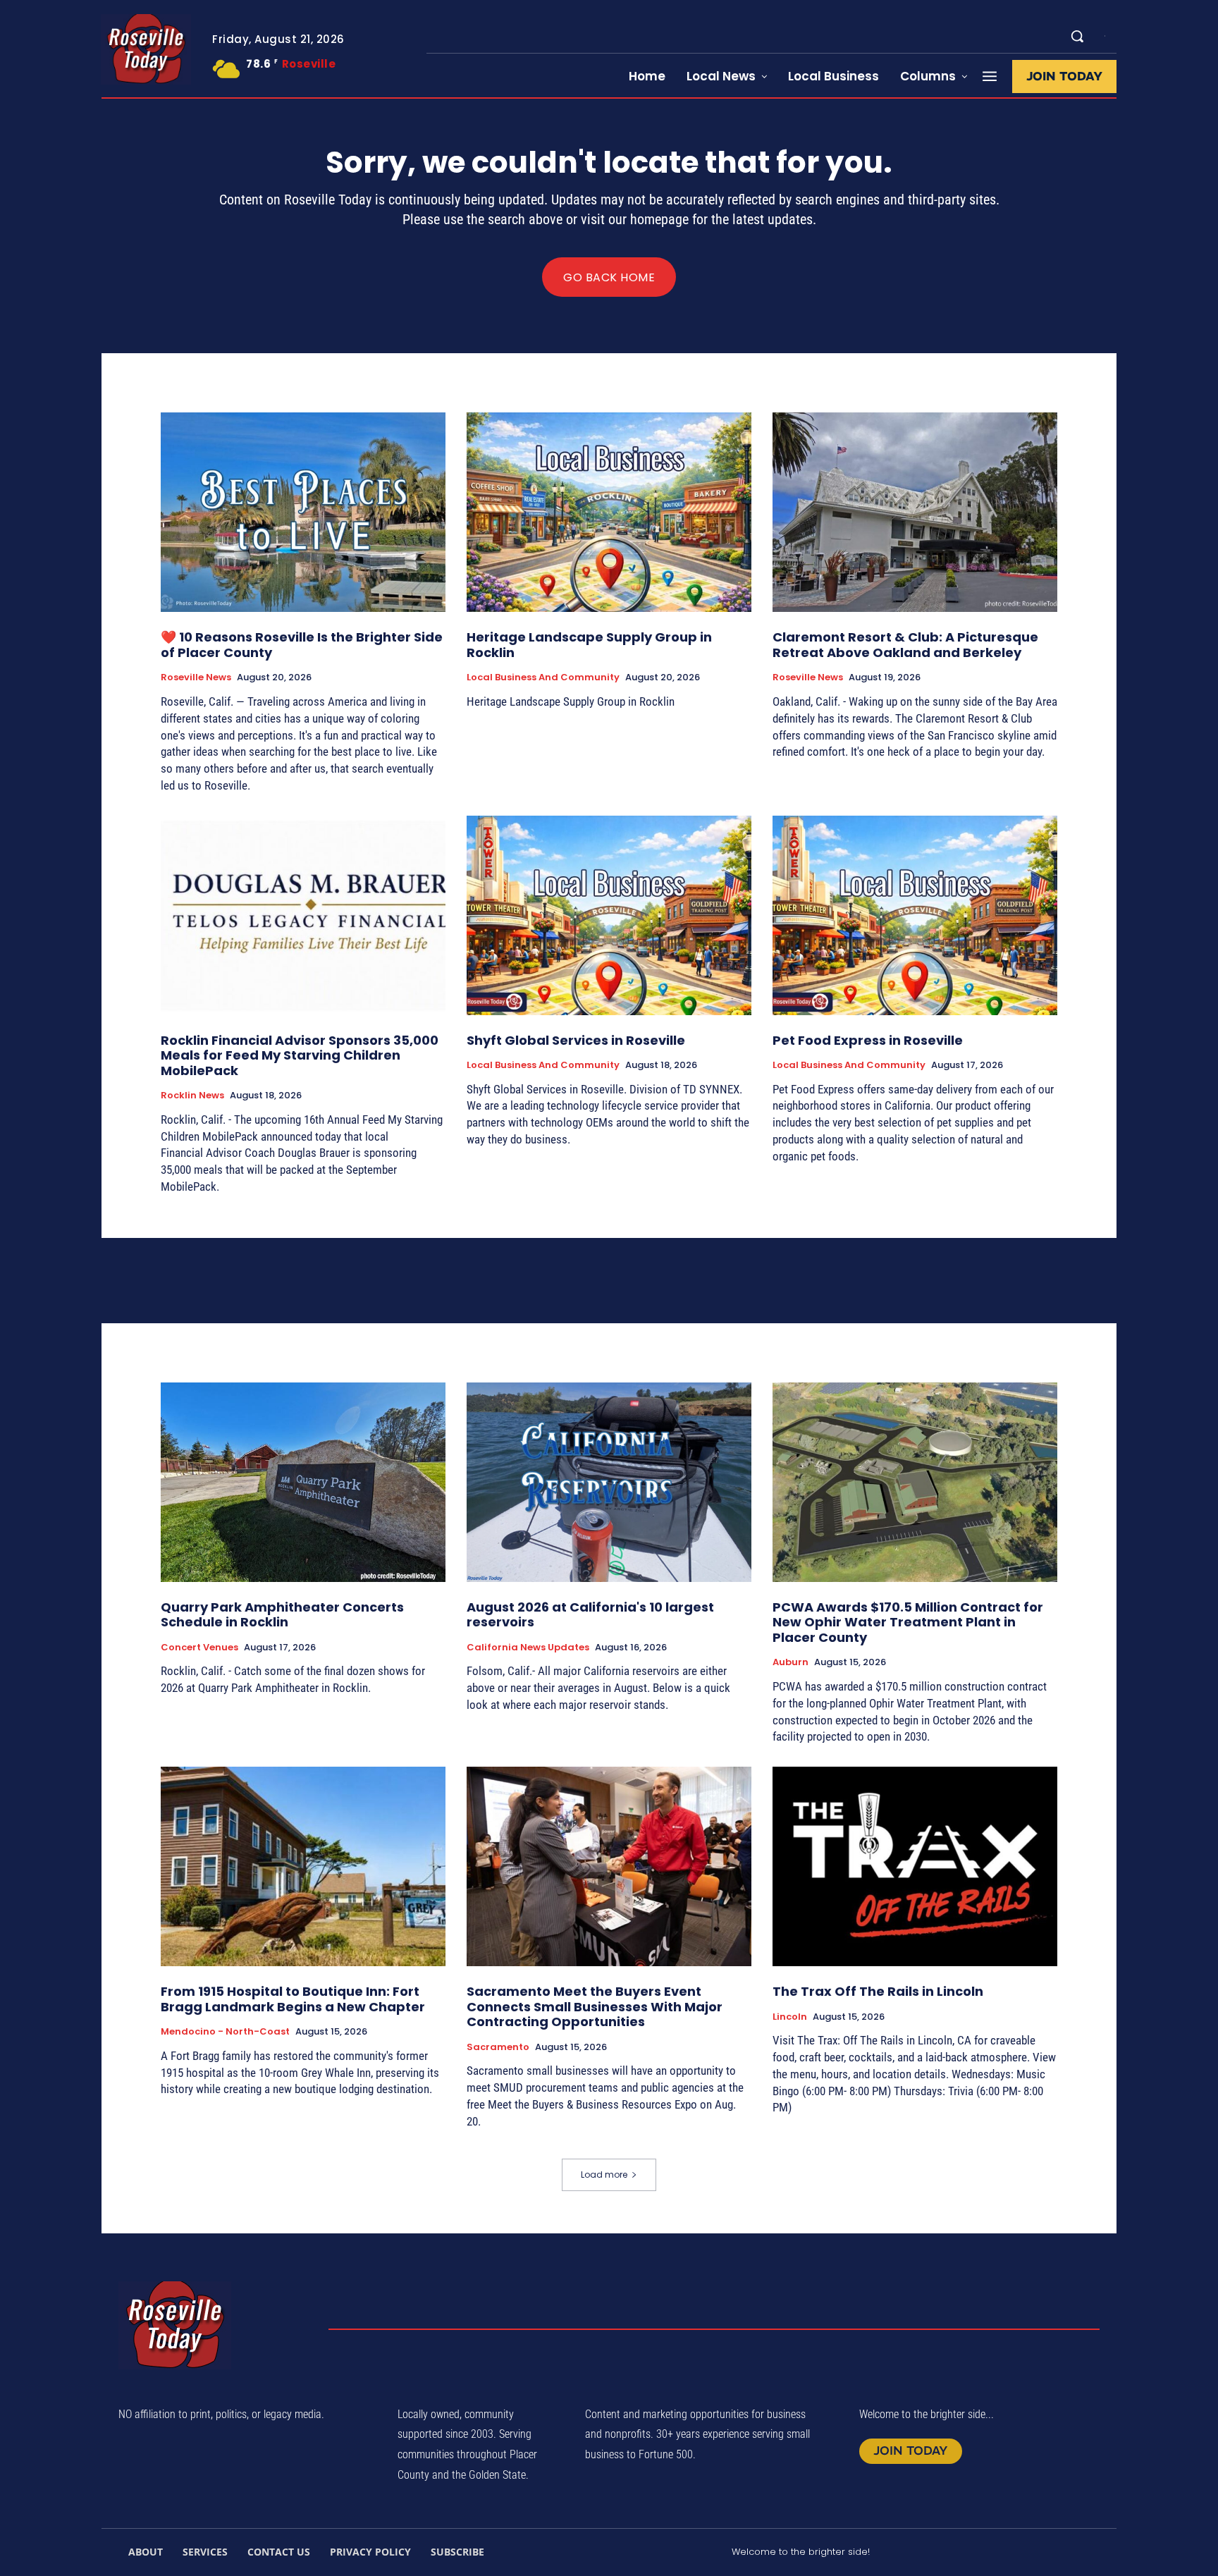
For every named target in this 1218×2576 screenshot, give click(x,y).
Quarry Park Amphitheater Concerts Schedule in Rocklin (282, 1615)
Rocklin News (192, 1096)
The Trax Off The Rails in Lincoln (878, 1991)
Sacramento (498, 2047)
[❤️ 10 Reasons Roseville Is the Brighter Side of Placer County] (303, 512)
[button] (1077, 36)
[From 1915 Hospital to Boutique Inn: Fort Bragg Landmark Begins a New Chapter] (303, 1866)
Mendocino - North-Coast (225, 2032)
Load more (604, 2175)
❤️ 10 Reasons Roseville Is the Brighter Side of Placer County (302, 645)
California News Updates (528, 1648)
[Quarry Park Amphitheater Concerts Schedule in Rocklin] (303, 1482)
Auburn (791, 1662)
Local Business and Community (543, 677)
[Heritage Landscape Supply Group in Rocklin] (609, 512)
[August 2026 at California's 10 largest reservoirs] (609, 1482)
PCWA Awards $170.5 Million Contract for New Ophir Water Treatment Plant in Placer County (908, 1622)
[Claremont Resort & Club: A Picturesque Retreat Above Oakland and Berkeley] (915, 512)
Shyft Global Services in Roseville (576, 1040)
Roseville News (196, 677)
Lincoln (790, 2017)
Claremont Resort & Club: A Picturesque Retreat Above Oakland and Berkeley (905, 645)
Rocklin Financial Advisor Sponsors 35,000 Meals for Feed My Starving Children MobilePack (300, 1055)
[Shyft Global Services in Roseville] (609, 915)
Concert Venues (199, 1648)
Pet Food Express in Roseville (868, 1040)
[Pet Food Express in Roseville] (915, 915)
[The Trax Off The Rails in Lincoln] (915, 1866)
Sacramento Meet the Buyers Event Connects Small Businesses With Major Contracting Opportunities (595, 2006)
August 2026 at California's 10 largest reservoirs (590, 1615)
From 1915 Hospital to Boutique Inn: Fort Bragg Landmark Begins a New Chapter (293, 1999)
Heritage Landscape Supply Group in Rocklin (589, 645)
